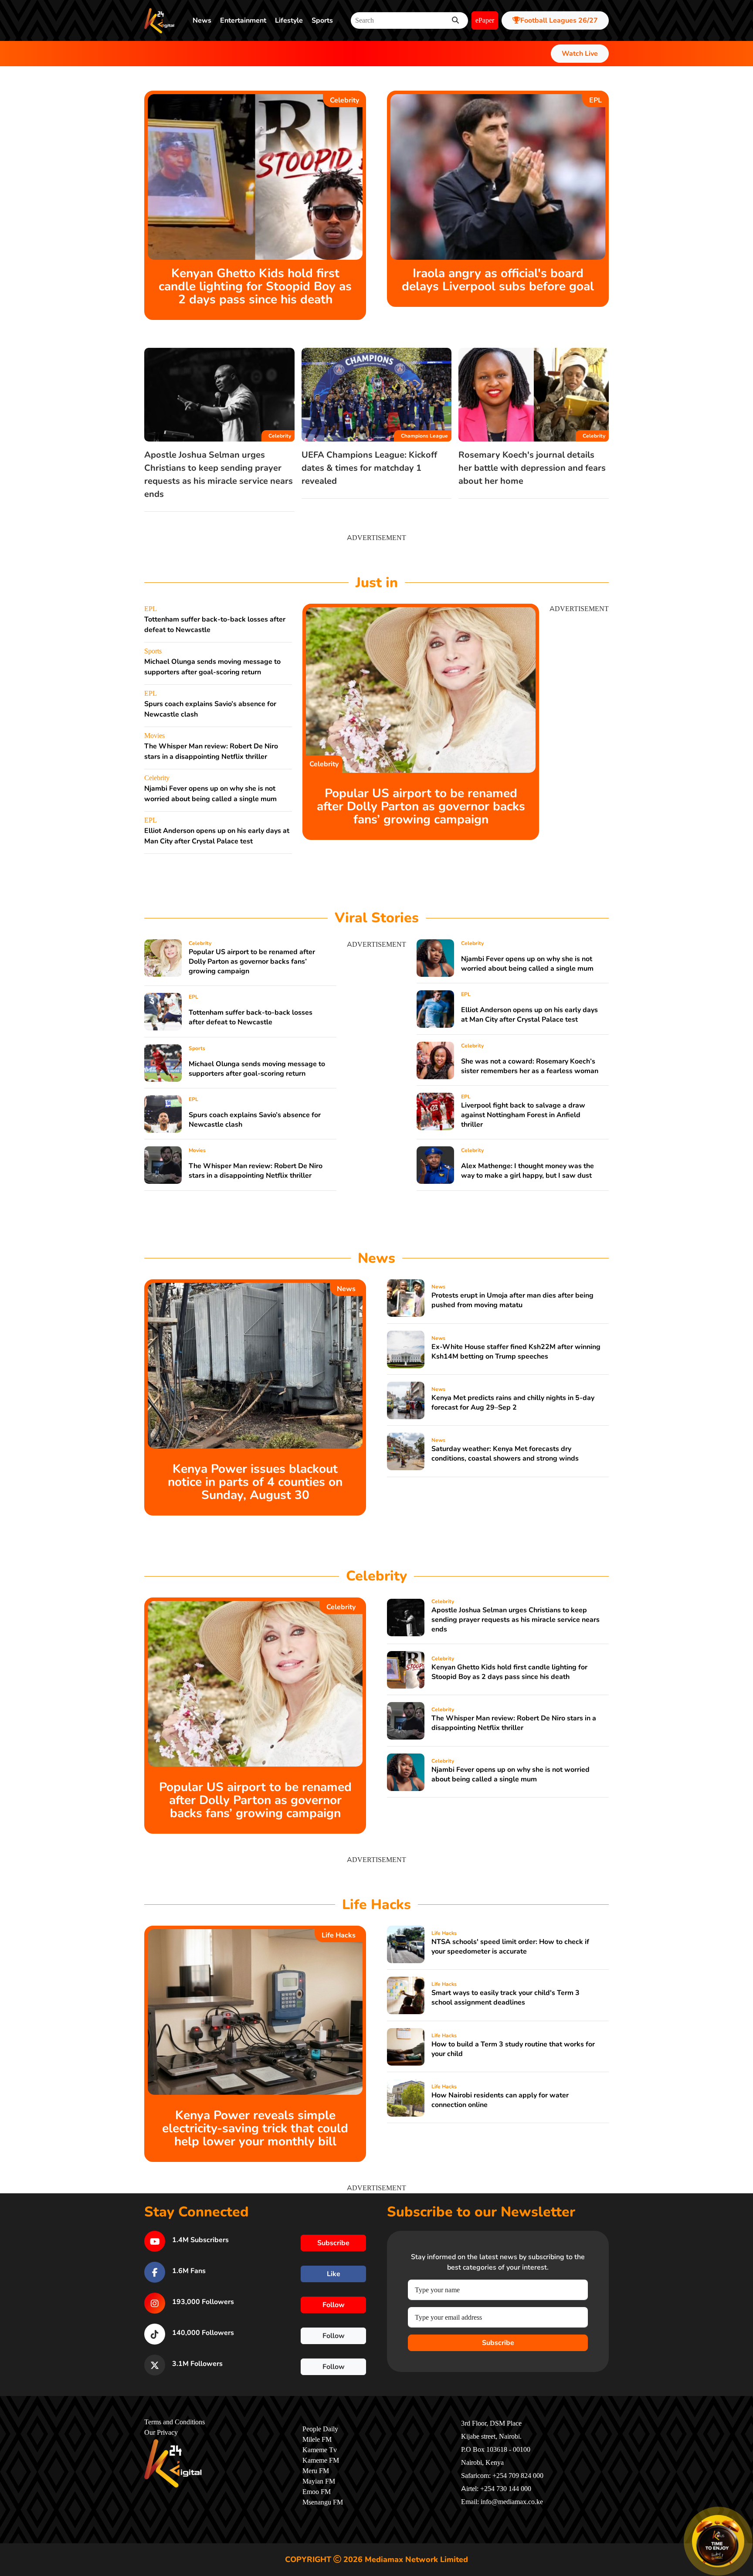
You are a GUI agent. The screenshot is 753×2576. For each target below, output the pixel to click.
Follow (334, 2305)
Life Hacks (339, 1935)
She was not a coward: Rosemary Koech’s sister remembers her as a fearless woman (530, 1066)
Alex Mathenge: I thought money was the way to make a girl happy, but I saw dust (527, 1171)
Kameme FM (321, 2460)
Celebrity (344, 100)
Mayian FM (319, 2481)
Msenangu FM (323, 2502)
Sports (322, 20)
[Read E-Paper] (718, 2541)
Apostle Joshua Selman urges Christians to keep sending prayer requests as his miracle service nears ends (516, 1620)
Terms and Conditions (175, 2422)
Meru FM (316, 2471)
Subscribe (498, 2343)
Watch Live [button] (580, 54)
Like (334, 2274)
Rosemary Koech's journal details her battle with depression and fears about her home (532, 468)
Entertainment (243, 20)
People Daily (320, 2429)
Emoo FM (317, 2492)
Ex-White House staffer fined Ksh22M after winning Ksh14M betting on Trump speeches (516, 1352)
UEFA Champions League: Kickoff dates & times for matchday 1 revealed (369, 468)
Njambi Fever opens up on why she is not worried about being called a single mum (527, 964)
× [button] (743, 2517)
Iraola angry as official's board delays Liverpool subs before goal (498, 280)
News (202, 20)
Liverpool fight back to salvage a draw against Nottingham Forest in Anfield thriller (523, 1115)
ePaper (485, 20)
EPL (595, 100)
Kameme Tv (320, 2450)
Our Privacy (161, 2433)
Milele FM (317, 2440)
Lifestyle (289, 20)
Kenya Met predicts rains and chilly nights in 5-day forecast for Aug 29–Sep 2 (513, 1403)
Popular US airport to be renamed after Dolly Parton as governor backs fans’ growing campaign (421, 806)
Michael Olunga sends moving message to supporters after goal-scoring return (257, 1069)
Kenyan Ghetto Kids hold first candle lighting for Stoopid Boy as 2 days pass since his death (255, 286)
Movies (154, 736)
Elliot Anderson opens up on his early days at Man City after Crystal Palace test (529, 1015)
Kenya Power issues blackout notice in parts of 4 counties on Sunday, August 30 (255, 1482)
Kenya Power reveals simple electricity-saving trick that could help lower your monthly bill (255, 2128)
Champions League (424, 436)
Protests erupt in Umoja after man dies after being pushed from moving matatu (512, 1300)
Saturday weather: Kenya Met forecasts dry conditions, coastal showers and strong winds (505, 1454)
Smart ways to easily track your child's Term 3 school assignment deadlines (505, 1998)
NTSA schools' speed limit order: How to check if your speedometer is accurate (510, 1947)
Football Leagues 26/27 (559, 20)
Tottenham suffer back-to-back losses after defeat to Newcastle (251, 1017)
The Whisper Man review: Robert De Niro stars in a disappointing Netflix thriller (256, 1171)
